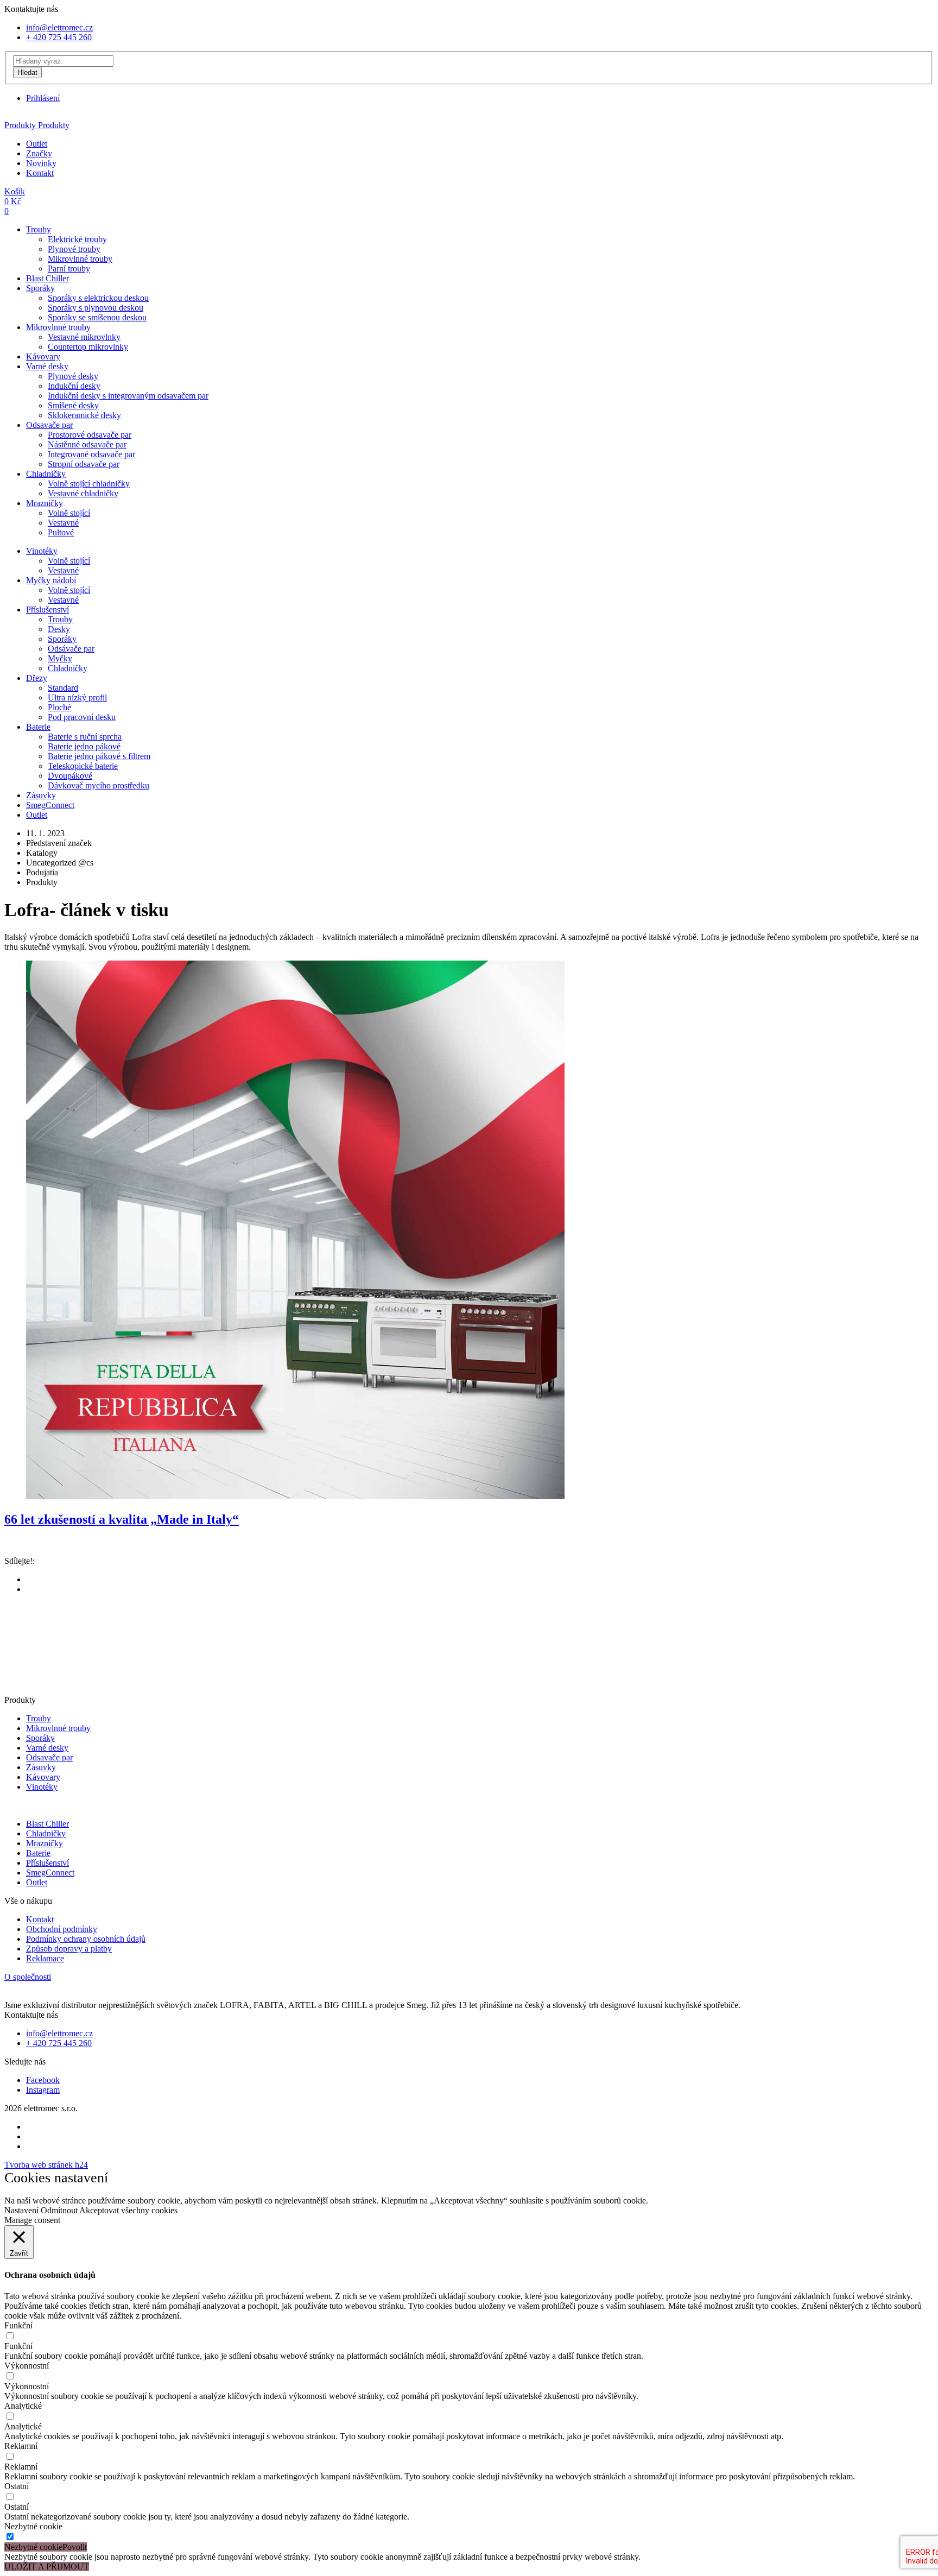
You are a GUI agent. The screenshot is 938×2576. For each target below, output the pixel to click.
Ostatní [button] (17, 2486)
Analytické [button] (23, 2406)
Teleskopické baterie (83, 766)
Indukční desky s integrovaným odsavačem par (128, 396)
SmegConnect (50, 805)
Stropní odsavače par (84, 464)
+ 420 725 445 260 (59, 37)
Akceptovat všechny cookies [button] (128, 2210)
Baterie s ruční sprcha (85, 737)
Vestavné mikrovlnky (84, 337)
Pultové (61, 532)
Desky (59, 629)
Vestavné (63, 523)
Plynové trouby (74, 249)
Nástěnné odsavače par (87, 444)
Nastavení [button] (21, 2210)
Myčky (60, 658)
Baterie (38, 727)
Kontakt (40, 173)
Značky (39, 153)
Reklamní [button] (21, 2446)
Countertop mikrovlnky (88, 347)
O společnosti (28, 1977)
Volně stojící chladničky (89, 484)
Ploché (59, 707)
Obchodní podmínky (62, 1929)
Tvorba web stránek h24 (46, 2165)
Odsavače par (49, 425)
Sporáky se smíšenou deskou (97, 317)
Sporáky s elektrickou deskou (98, 298)
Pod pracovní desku (82, 717)
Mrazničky (45, 503)
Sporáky (40, 288)
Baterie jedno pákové (84, 746)
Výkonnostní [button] (27, 2366)
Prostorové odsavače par (90, 435)
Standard (63, 688)
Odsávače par (71, 649)
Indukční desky (74, 386)
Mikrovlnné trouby (80, 259)
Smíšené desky (73, 405)
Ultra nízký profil (77, 697)
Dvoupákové (70, 776)
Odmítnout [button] (59, 2210)
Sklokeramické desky (84, 415)
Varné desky (47, 366)
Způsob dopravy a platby (69, 1949)
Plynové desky (73, 376)
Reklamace (45, 1958)
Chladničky (46, 474)
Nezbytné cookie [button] (33, 2526)
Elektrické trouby (77, 239)
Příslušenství (47, 610)
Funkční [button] (18, 2325)
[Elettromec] (469, 116)
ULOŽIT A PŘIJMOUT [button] (47, 2566)
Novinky (41, 163)
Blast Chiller (47, 278)
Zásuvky (41, 795)
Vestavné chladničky (83, 493)
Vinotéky (42, 551)
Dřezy (37, 678)
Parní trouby (69, 269)
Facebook (43, 2080)
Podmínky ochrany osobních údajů (86, 1939)
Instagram (43, 2090)
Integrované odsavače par (91, 454)
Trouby (39, 229)
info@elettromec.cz (59, 27)
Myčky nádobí (51, 580)
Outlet (37, 144)
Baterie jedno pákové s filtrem (99, 756)
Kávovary (43, 356)
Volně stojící (69, 513)
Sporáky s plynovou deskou (96, 308)
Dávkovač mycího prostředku (99, 785)
